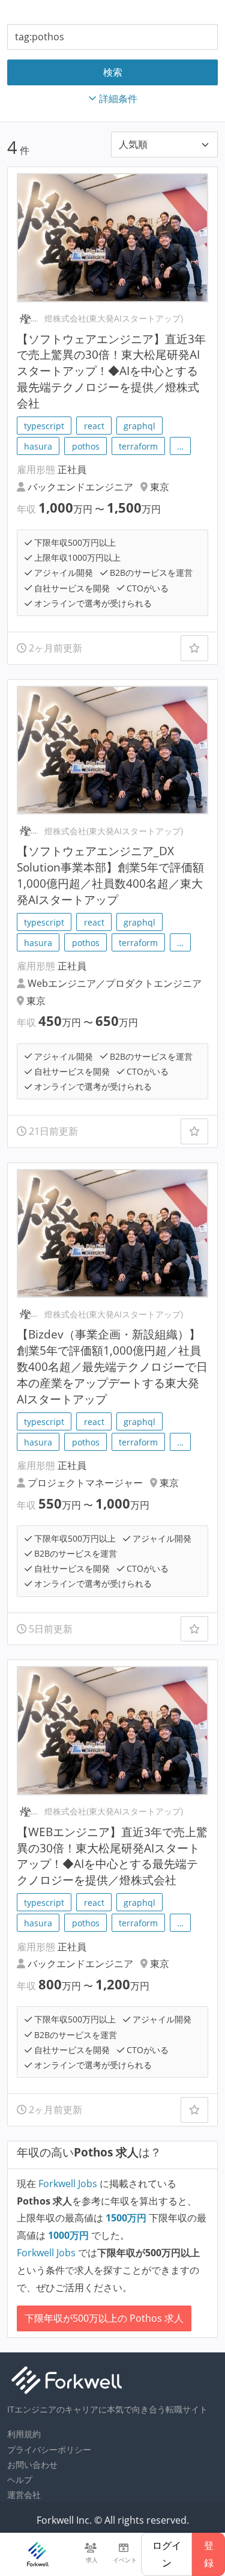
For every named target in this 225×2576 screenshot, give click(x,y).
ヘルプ (20, 2480)
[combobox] (112, 37)
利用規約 (24, 2434)
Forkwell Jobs (68, 2184)
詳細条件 (118, 99)
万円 (127, 2218)
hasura (38, 446)
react (94, 426)
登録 (209, 2554)
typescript (44, 426)
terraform (138, 446)
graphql (139, 426)
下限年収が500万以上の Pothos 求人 (104, 2318)
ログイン (167, 2554)
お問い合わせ (32, 2465)
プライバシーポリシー (49, 2449)
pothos (86, 446)
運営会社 (24, 2495)
